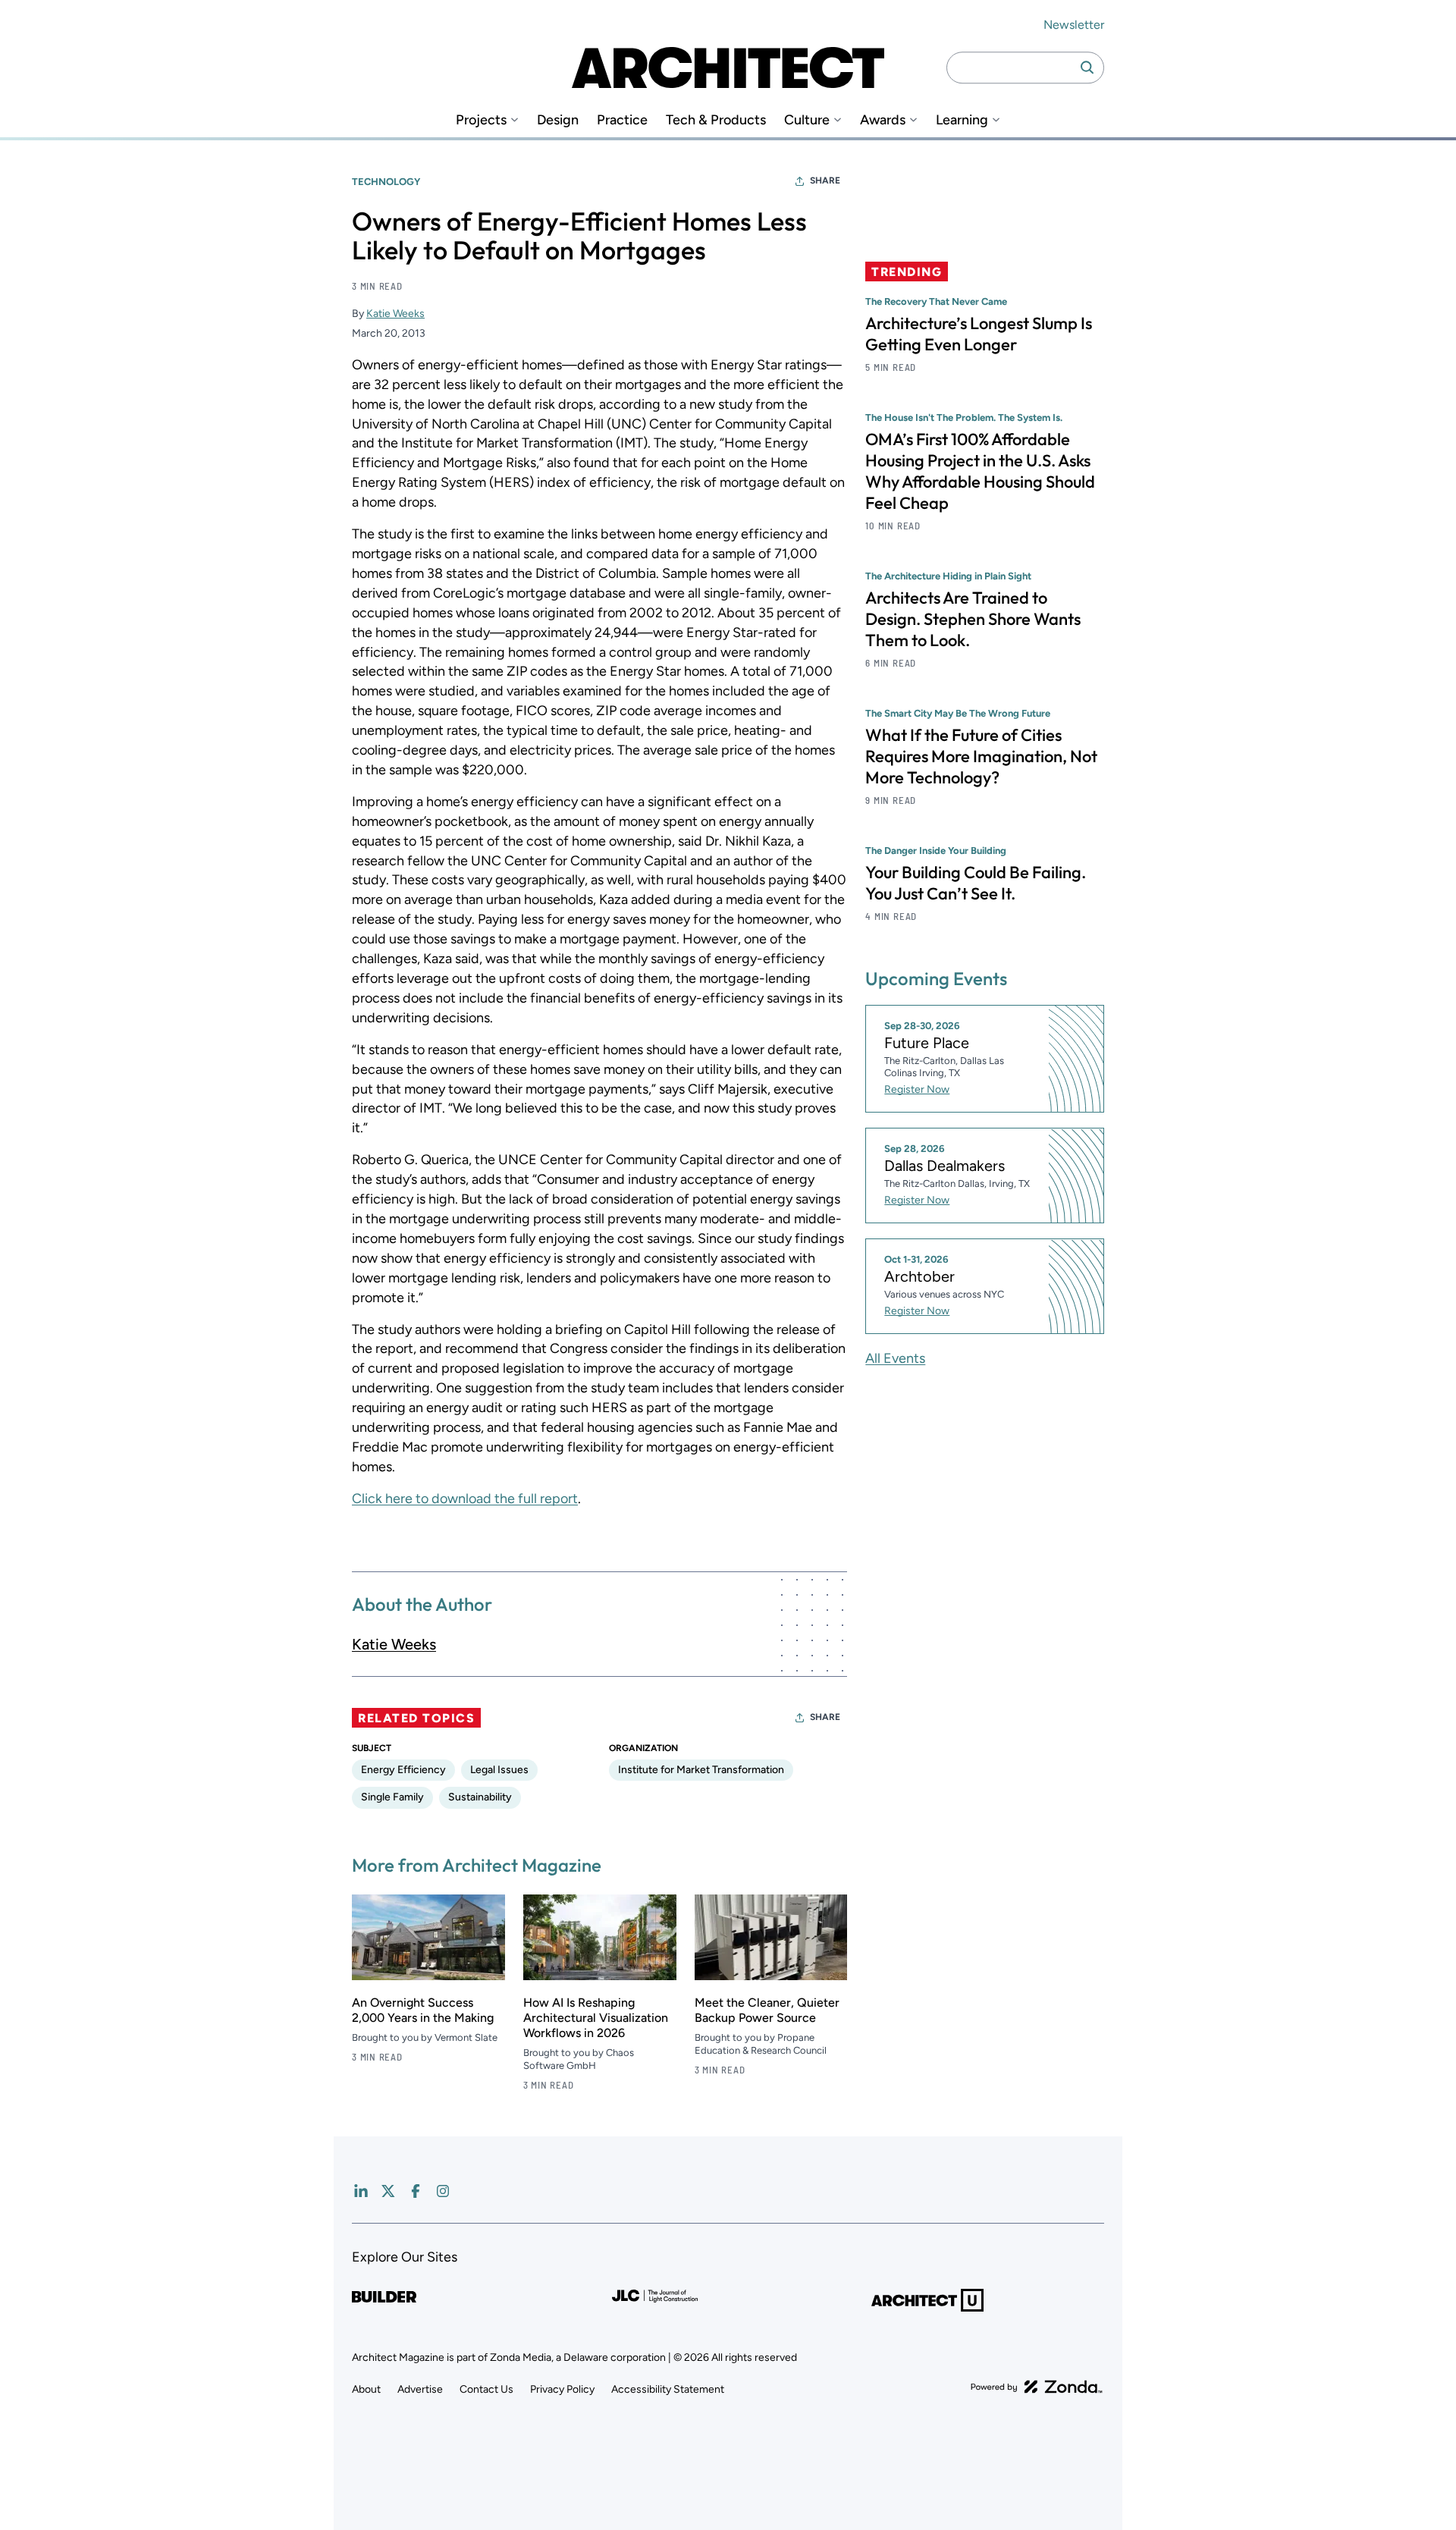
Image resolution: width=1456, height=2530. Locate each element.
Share (825, 180)
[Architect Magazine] (728, 67)
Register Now (917, 1090)
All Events (895, 1358)
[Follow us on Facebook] (416, 2191)
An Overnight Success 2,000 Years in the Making (423, 2010)
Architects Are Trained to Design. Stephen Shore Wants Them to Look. (973, 619)
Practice (622, 120)
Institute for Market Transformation (701, 1770)
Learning (962, 120)
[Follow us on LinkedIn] (361, 2191)
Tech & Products (716, 120)
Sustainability (480, 1797)
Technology (386, 182)
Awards (883, 120)
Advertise (420, 2389)
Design (558, 120)
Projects (481, 120)
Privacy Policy (562, 2389)
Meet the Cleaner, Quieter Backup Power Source (767, 2010)
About (366, 2389)
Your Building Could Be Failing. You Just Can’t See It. (976, 883)
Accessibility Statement (668, 2389)
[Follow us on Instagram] (443, 2191)
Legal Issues (499, 1770)
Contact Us (486, 2389)
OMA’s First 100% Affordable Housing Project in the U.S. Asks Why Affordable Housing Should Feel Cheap (980, 471)
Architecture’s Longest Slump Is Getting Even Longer (979, 334)
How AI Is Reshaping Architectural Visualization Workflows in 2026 (596, 2018)
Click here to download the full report (465, 1499)
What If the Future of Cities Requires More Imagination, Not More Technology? (981, 756)
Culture (807, 120)
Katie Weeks (395, 314)
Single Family (392, 1797)
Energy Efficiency (403, 1770)
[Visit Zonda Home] (1037, 2387)
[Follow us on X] (388, 2191)
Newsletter (1074, 25)
